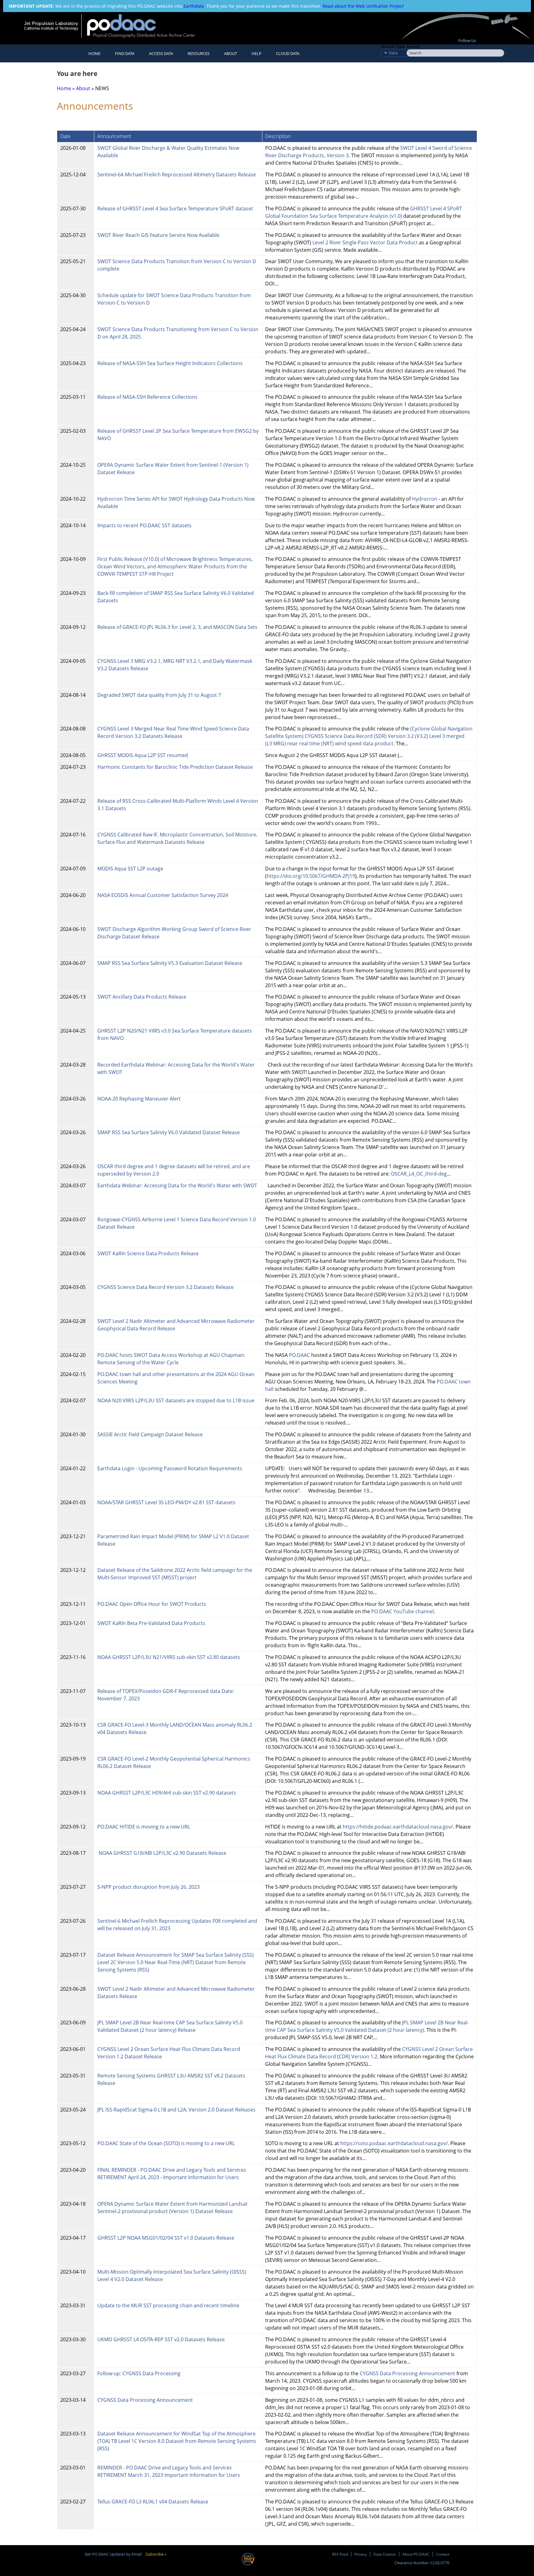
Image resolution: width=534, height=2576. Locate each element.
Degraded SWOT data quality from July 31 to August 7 (159, 695)
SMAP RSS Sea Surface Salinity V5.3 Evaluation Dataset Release (170, 963)
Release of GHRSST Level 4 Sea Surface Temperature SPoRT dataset (176, 208)
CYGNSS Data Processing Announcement (407, 2373)
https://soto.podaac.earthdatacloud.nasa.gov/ (394, 2143)
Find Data (125, 53)
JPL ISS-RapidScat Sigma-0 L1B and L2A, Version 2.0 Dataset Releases (176, 2110)
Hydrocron (425, 499)
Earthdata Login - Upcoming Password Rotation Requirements (170, 1468)
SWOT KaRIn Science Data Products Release (149, 1253)
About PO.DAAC (416, 2554)
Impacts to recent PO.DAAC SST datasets (144, 525)
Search (413, 46)
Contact (443, 2554)
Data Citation (385, 2554)
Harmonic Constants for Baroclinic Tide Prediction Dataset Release (175, 767)
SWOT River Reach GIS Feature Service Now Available (158, 235)
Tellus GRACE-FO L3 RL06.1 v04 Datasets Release (153, 2502)
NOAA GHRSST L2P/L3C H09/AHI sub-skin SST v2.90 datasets (167, 1793)
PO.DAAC (299, 1355)
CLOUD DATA (288, 53)
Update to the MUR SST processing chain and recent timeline (168, 2305)
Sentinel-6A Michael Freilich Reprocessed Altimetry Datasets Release (177, 175)
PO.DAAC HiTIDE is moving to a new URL (144, 1827)
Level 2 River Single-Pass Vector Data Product (365, 242)
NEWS (102, 88)
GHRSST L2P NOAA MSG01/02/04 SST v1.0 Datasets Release (166, 2238)
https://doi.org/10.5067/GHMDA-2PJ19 (311, 876)
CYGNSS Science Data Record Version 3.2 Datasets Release (165, 1287)
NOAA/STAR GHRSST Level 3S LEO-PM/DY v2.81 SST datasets (166, 1502)
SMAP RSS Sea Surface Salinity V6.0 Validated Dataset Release (169, 1132)
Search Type (393, 46)
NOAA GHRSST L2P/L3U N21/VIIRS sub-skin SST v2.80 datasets (169, 1657)
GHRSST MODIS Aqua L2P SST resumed (143, 755)
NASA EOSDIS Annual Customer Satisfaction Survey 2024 (163, 895)
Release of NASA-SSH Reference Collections (147, 397)
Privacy (361, 2554)
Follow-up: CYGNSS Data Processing (140, 2373)
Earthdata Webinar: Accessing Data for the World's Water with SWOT (177, 1185)
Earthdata (194, 6)
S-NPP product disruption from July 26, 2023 (148, 1887)
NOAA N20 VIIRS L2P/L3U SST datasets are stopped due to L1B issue (176, 1400)
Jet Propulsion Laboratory (51, 23)
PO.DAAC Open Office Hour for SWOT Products (152, 1604)
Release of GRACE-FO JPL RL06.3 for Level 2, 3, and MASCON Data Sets (177, 627)
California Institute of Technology (51, 28)
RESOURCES (199, 53)
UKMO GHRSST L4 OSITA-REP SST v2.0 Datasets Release (161, 2339)
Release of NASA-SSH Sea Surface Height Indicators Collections (170, 363)
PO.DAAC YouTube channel (403, 1611)
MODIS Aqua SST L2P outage (130, 869)
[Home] (146, 26)
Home (94, 53)
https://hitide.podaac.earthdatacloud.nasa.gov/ (398, 1827)
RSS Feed (340, 2554)
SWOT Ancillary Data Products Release (142, 997)
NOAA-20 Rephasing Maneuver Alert (139, 1099)
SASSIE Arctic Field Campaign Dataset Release (150, 1434)
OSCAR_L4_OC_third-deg (419, 1174)
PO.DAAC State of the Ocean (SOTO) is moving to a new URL (166, 2143)
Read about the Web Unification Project (363, 6)
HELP (256, 53)
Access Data (161, 53)
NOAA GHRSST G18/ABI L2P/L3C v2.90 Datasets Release (162, 1853)
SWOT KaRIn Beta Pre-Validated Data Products (151, 1623)
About (231, 53)
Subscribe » (156, 2554)
